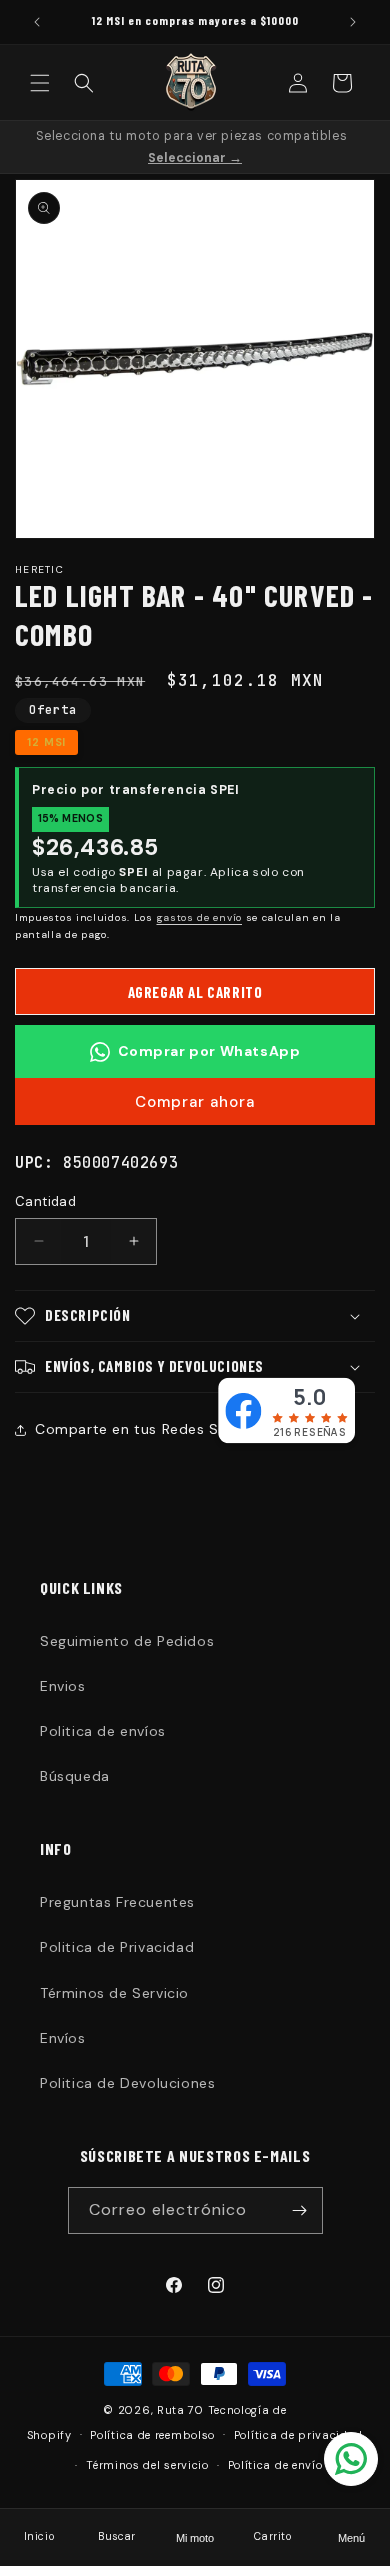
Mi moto (195, 2538)
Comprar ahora (195, 1102)
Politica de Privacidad (117, 1947)
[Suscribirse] (300, 2210)
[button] (40, 83)
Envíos (63, 2038)
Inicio (39, 2536)
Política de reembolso (152, 2435)
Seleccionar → (195, 158)
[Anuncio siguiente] (353, 22)
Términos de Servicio (114, 1993)
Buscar (117, 2536)
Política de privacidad (298, 2435)
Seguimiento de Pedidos (127, 1641)
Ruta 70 (180, 2410)
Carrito (272, 2536)
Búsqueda (75, 1776)
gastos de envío (200, 917)
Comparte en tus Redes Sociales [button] (152, 1429)
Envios (63, 1686)
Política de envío (275, 2465)
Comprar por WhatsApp (209, 1051)
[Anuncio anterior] (37, 22)
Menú (351, 2538)
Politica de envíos (103, 1731)
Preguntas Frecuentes (117, 1902)
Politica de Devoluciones (127, 2083)
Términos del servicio (147, 2465)
